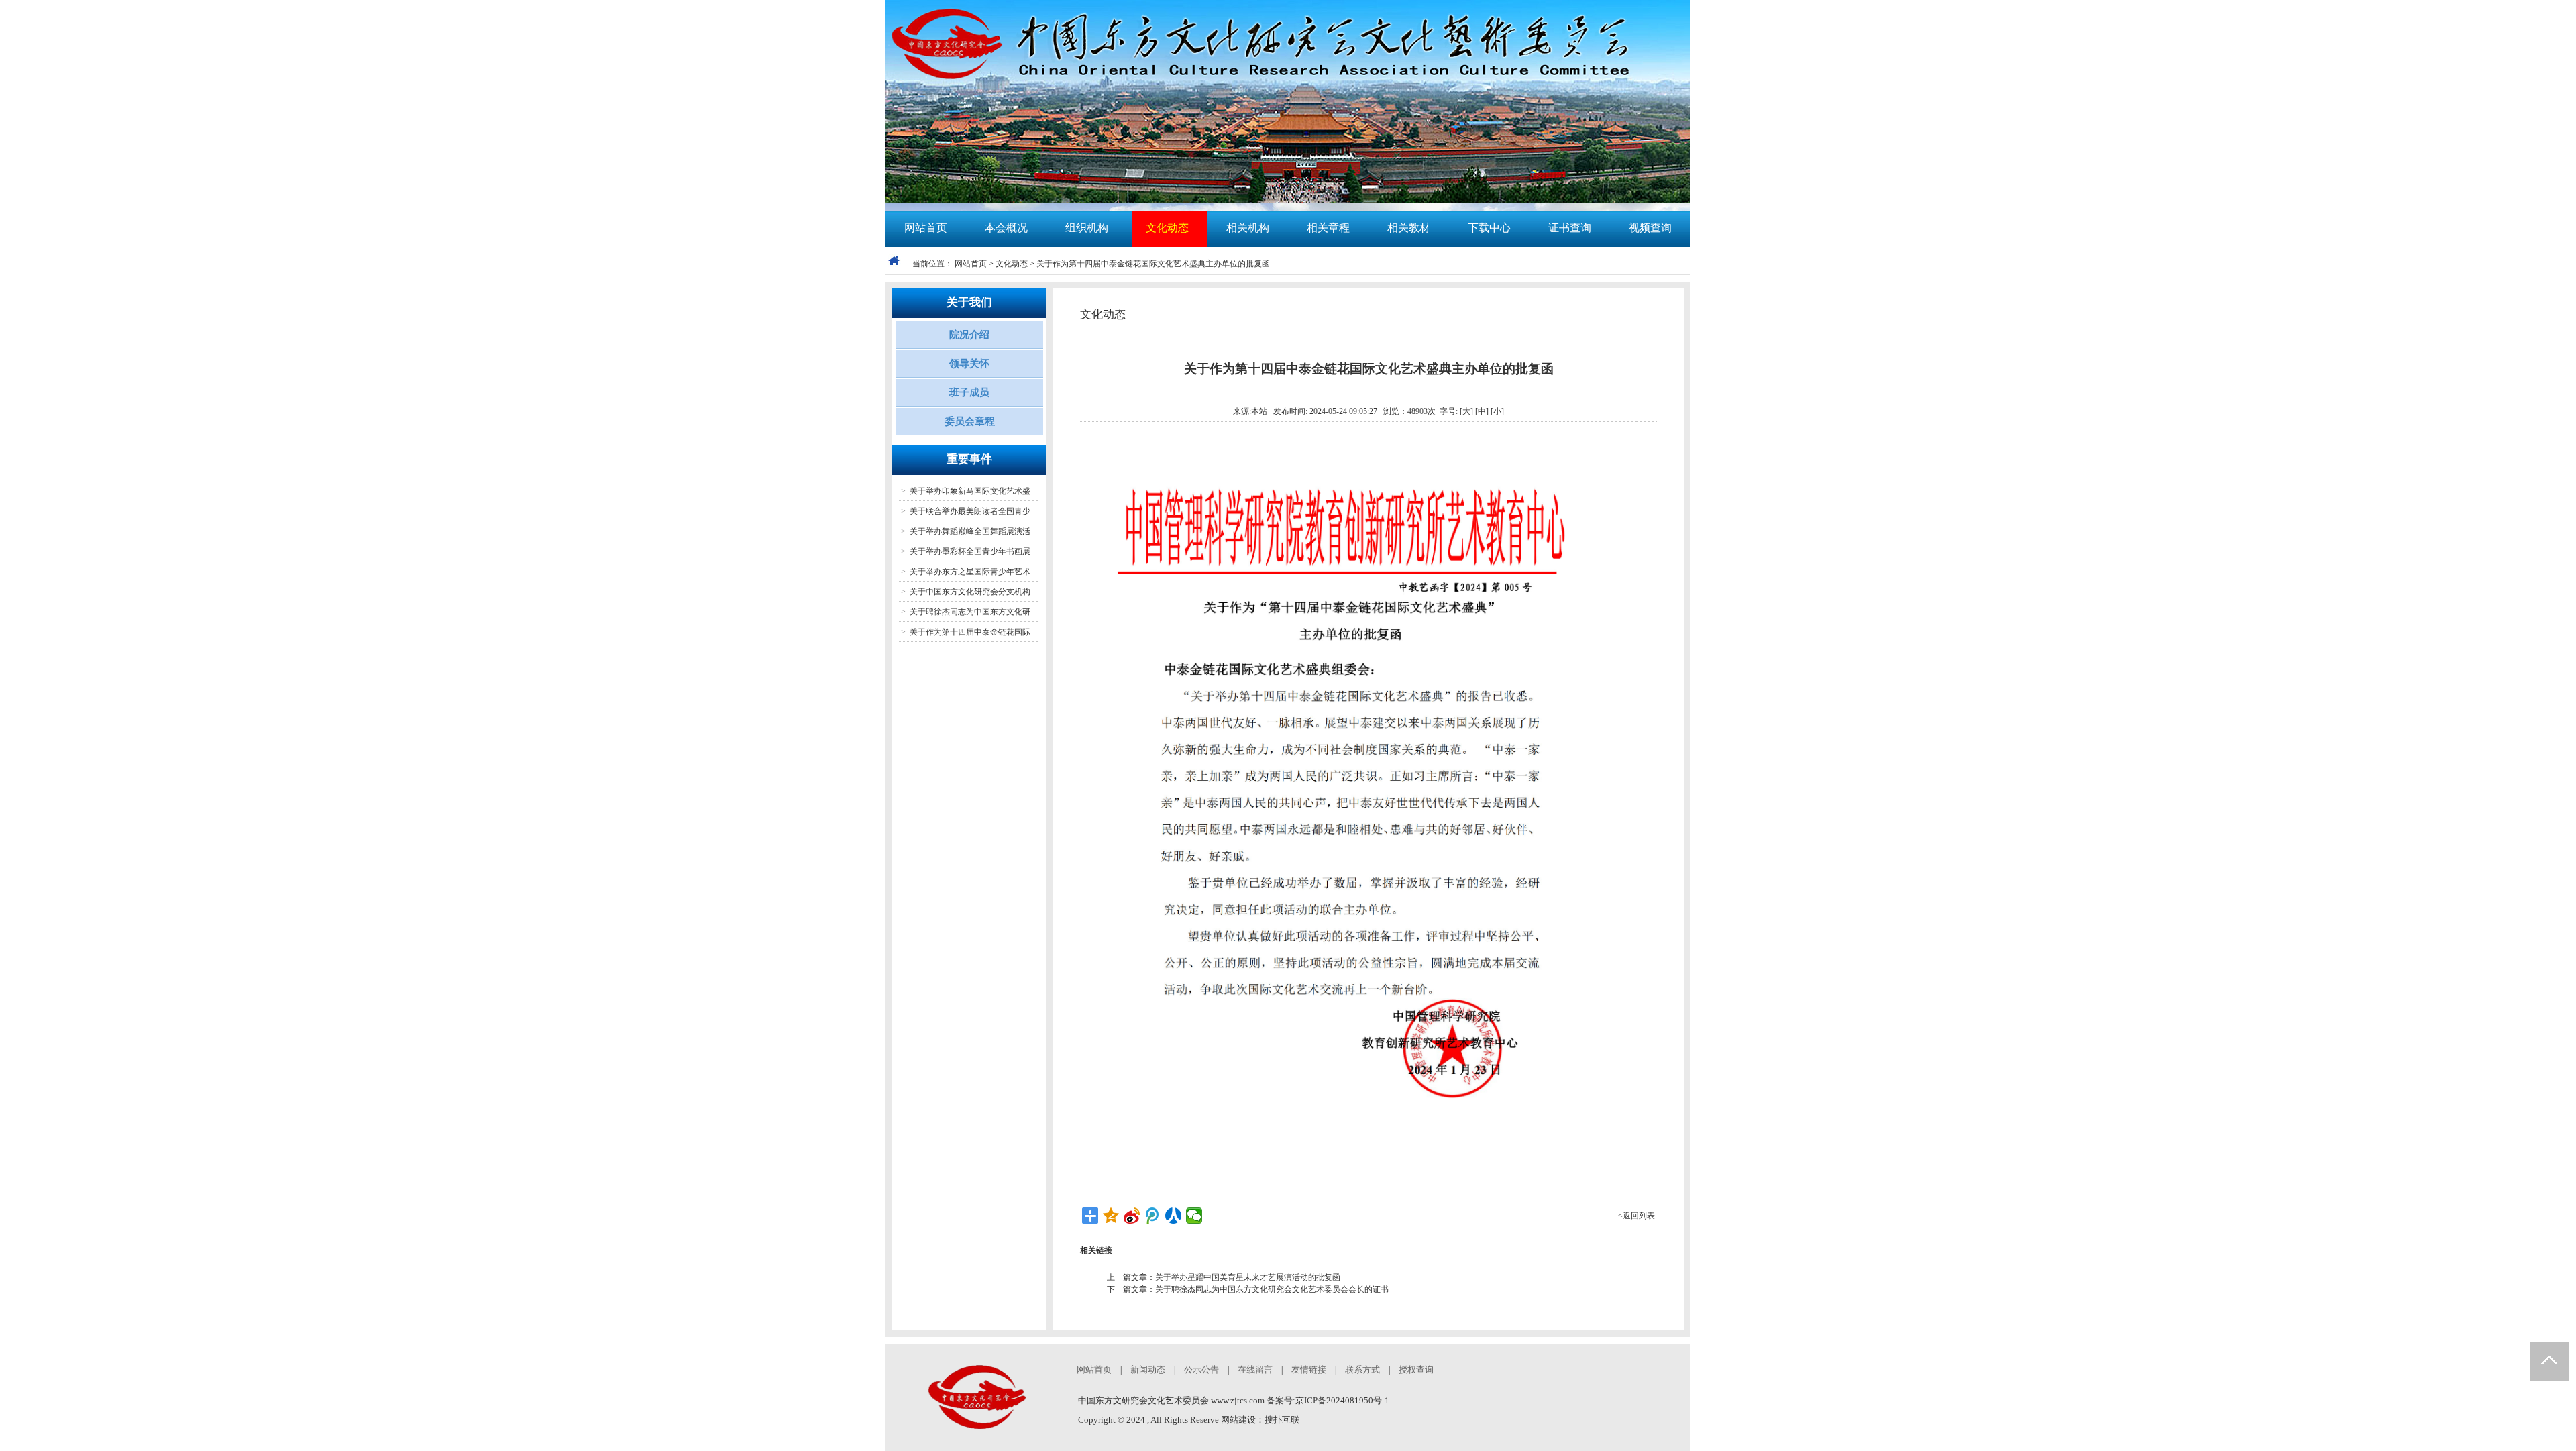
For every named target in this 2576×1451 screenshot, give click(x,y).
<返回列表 (1636, 1216)
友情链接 (1309, 1369)
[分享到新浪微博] (1132, 1216)
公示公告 (1201, 1369)
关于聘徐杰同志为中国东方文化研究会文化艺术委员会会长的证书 (1272, 1289)
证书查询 (1570, 228)
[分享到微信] (1194, 1216)
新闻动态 (1148, 1369)
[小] (1497, 411)
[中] (1482, 411)
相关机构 (1248, 228)
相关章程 (1328, 228)
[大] (1466, 411)
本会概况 (1006, 228)
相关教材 (1409, 228)
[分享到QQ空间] (1111, 1216)
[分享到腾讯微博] (1153, 1216)
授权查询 (1416, 1369)
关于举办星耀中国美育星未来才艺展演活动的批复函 (1248, 1277)
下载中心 (1489, 228)
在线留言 (1255, 1369)
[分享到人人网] (1174, 1216)
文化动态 (1167, 228)
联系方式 (1362, 1369)
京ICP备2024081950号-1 (1342, 1400)
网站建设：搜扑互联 (1260, 1420)
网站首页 (926, 228)
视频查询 (1650, 228)
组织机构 (1087, 228)
